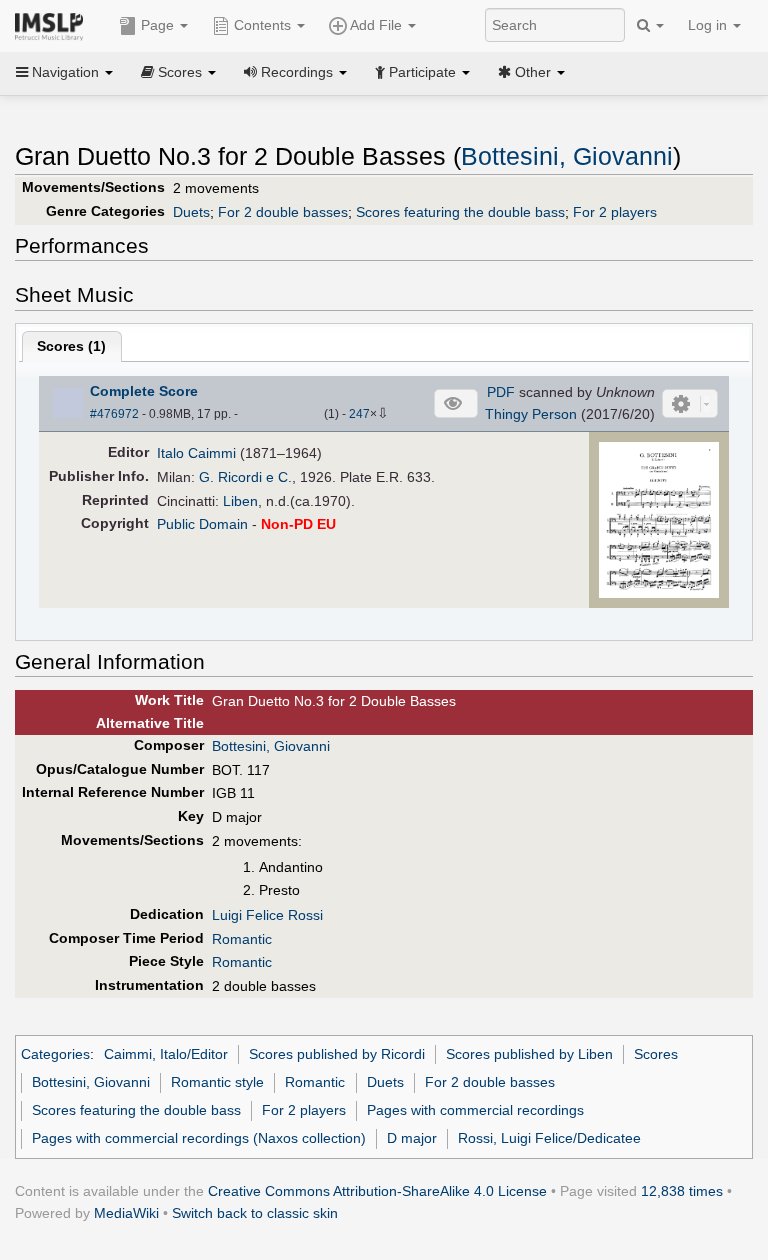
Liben (240, 501)
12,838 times (682, 1191)
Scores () (71, 346)
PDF (501, 392)
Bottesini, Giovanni (567, 156)
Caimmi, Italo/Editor (166, 1054)
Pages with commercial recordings (475, 1110)
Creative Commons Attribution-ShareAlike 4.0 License (377, 1191)
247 (359, 414)
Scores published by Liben (529, 1054)
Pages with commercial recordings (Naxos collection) (199, 1138)
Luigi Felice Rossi (267, 915)
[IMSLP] (53, 25)
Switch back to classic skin (255, 1213)
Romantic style (217, 1082)
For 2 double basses (283, 212)
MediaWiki (126, 1213)
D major (412, 1138)
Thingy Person (531, 414)
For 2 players (615, 212)
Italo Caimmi (196, 453)
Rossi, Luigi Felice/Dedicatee (549, 1138)
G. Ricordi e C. (245, 477)
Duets (191, 212)
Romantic (242, 939)
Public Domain (202, 524)
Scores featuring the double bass (460, 212)
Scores (656, 1054)
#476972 (114, 414)
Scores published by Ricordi (337, 1054)
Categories (55, 1054)
